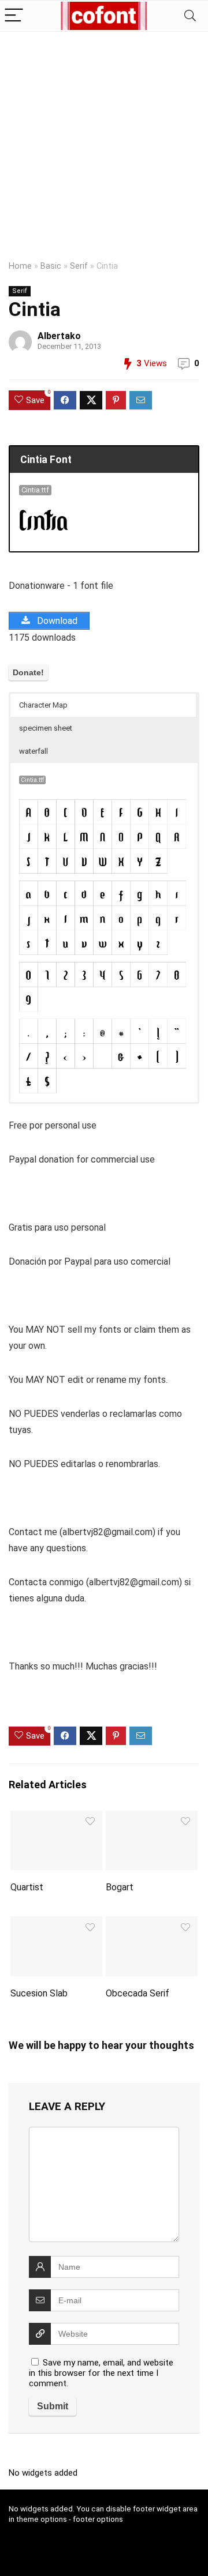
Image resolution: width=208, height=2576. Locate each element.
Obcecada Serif (138, 1993)
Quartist (27, 1887)
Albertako (59, 336)
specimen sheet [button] (46, 728)
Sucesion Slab (39, 1993)
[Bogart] (151, 1819)
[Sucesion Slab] (56, 1924)
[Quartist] (56, 1819)
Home (20, 266)
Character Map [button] (43, 705)
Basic (51, 266)
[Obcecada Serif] (151, 1924)
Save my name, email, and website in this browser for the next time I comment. (101, 2373)
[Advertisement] (104, 141)
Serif (79, 266)
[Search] (190, 16)
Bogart (120, 1887)
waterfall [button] (34, 751)
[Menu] (14, 16)
